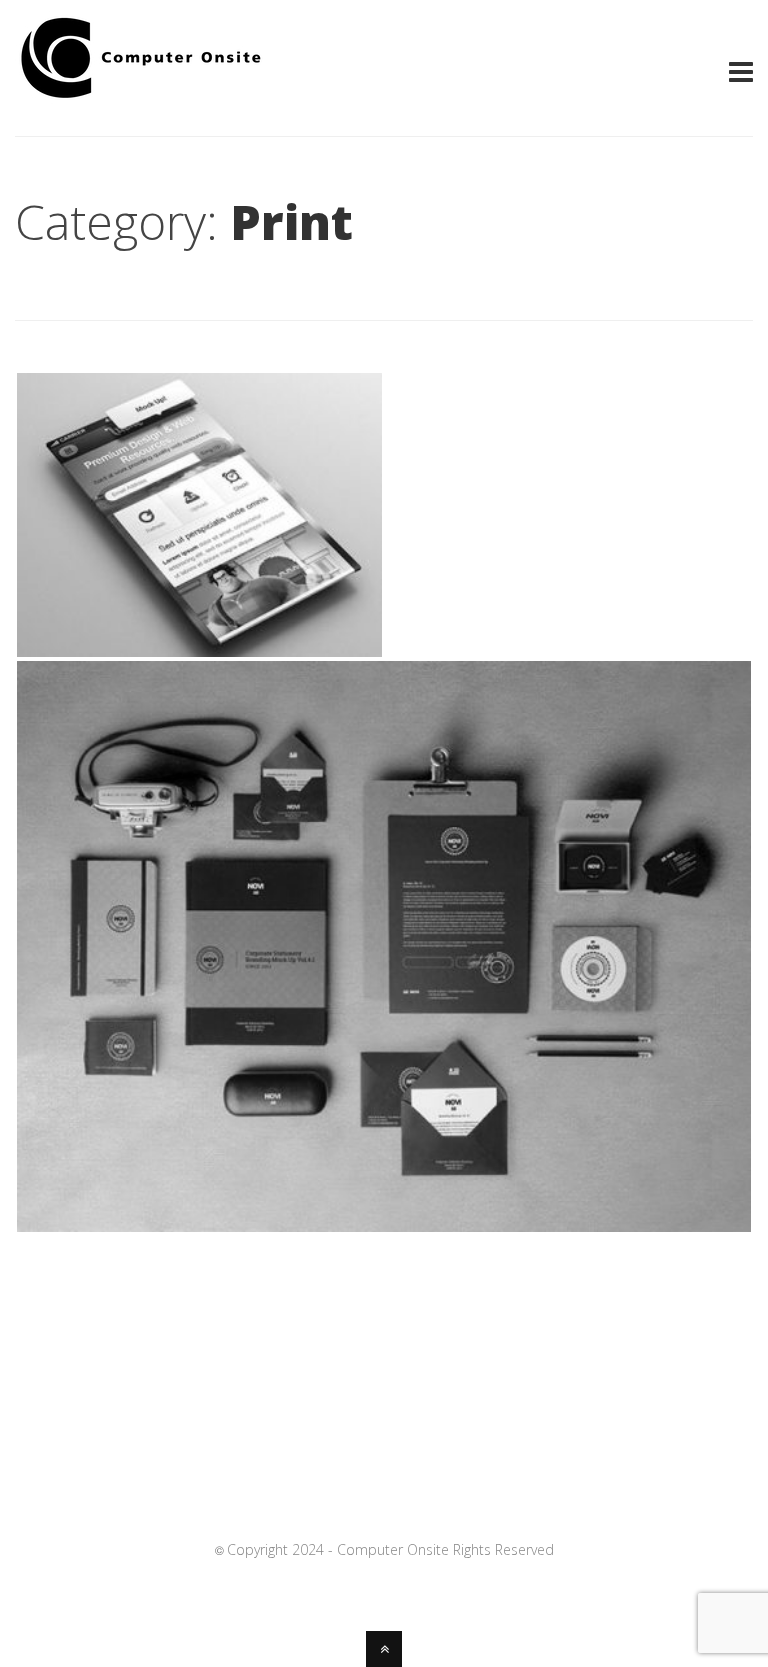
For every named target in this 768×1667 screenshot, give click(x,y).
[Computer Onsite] (140, 98)
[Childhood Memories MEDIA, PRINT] (384, 1226)
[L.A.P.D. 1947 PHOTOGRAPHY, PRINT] (199, 651)
